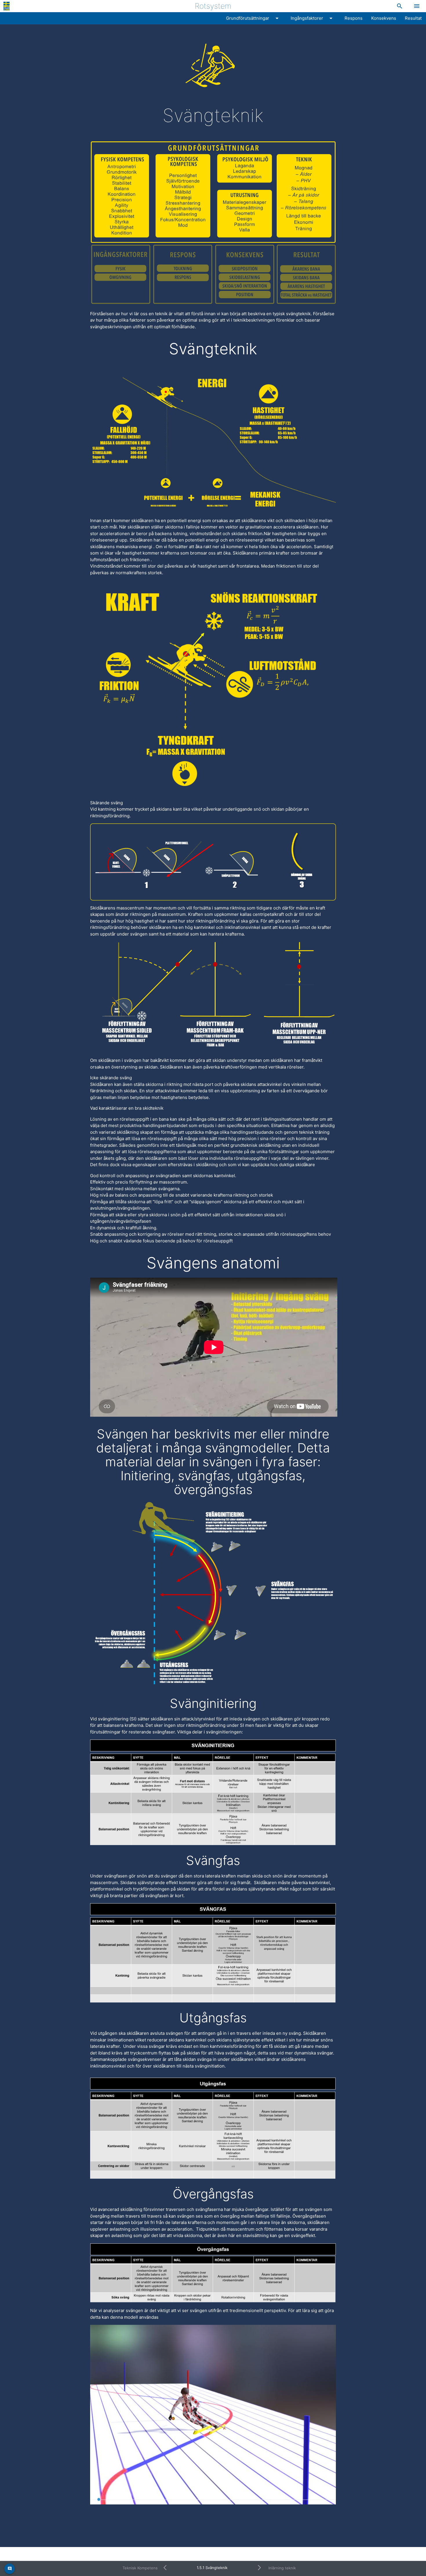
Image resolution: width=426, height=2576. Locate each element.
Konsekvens (384, 18)
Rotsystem (213, 6)
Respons (354, 18)
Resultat (413, 18)
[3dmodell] (213, 2415)
